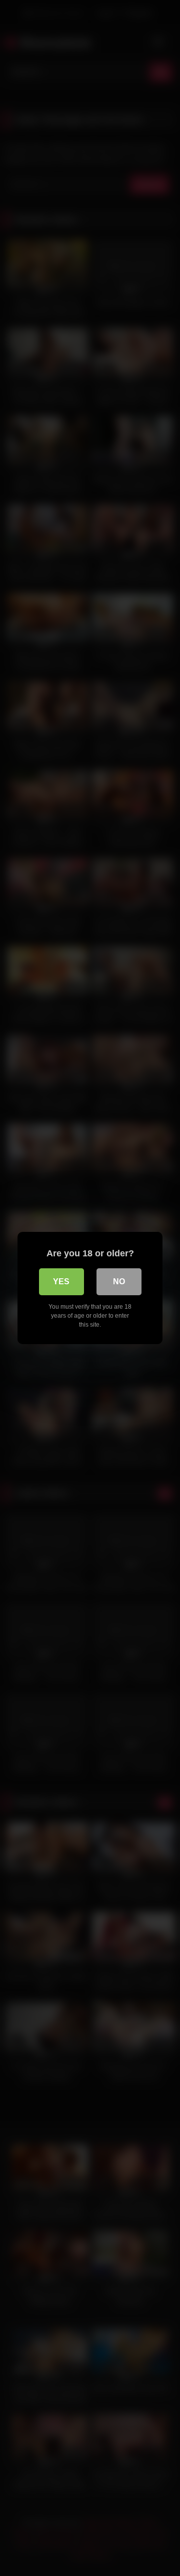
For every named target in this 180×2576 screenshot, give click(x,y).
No (119, 1282)
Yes (61, 1282)
